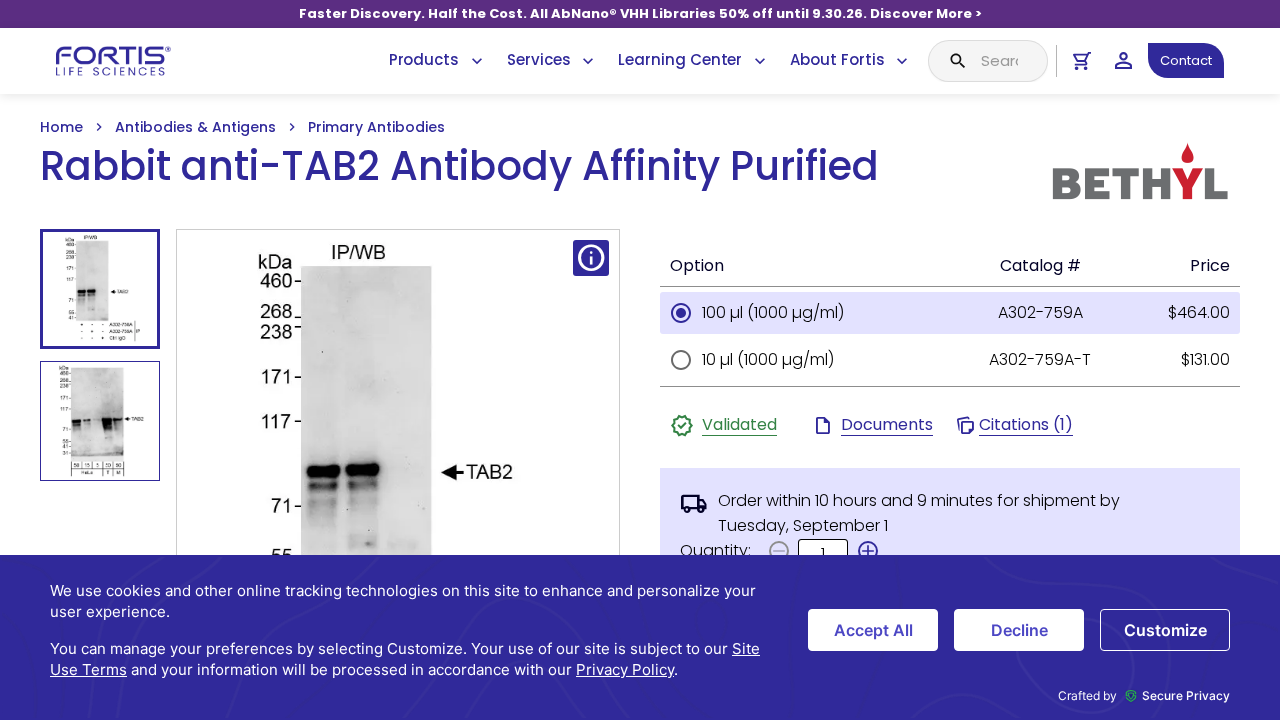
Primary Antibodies (376, 127)
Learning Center (680, 59)
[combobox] (988, 61)
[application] (640, 637)
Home (61, 127)
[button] (868, 551)
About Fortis (837, 59)
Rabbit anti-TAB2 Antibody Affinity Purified (459, 166)
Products (424, 59)
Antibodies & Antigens (195, 127)
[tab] (100, 289)
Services (538, 59)
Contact (1186, 60)
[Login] (1123, 60)
